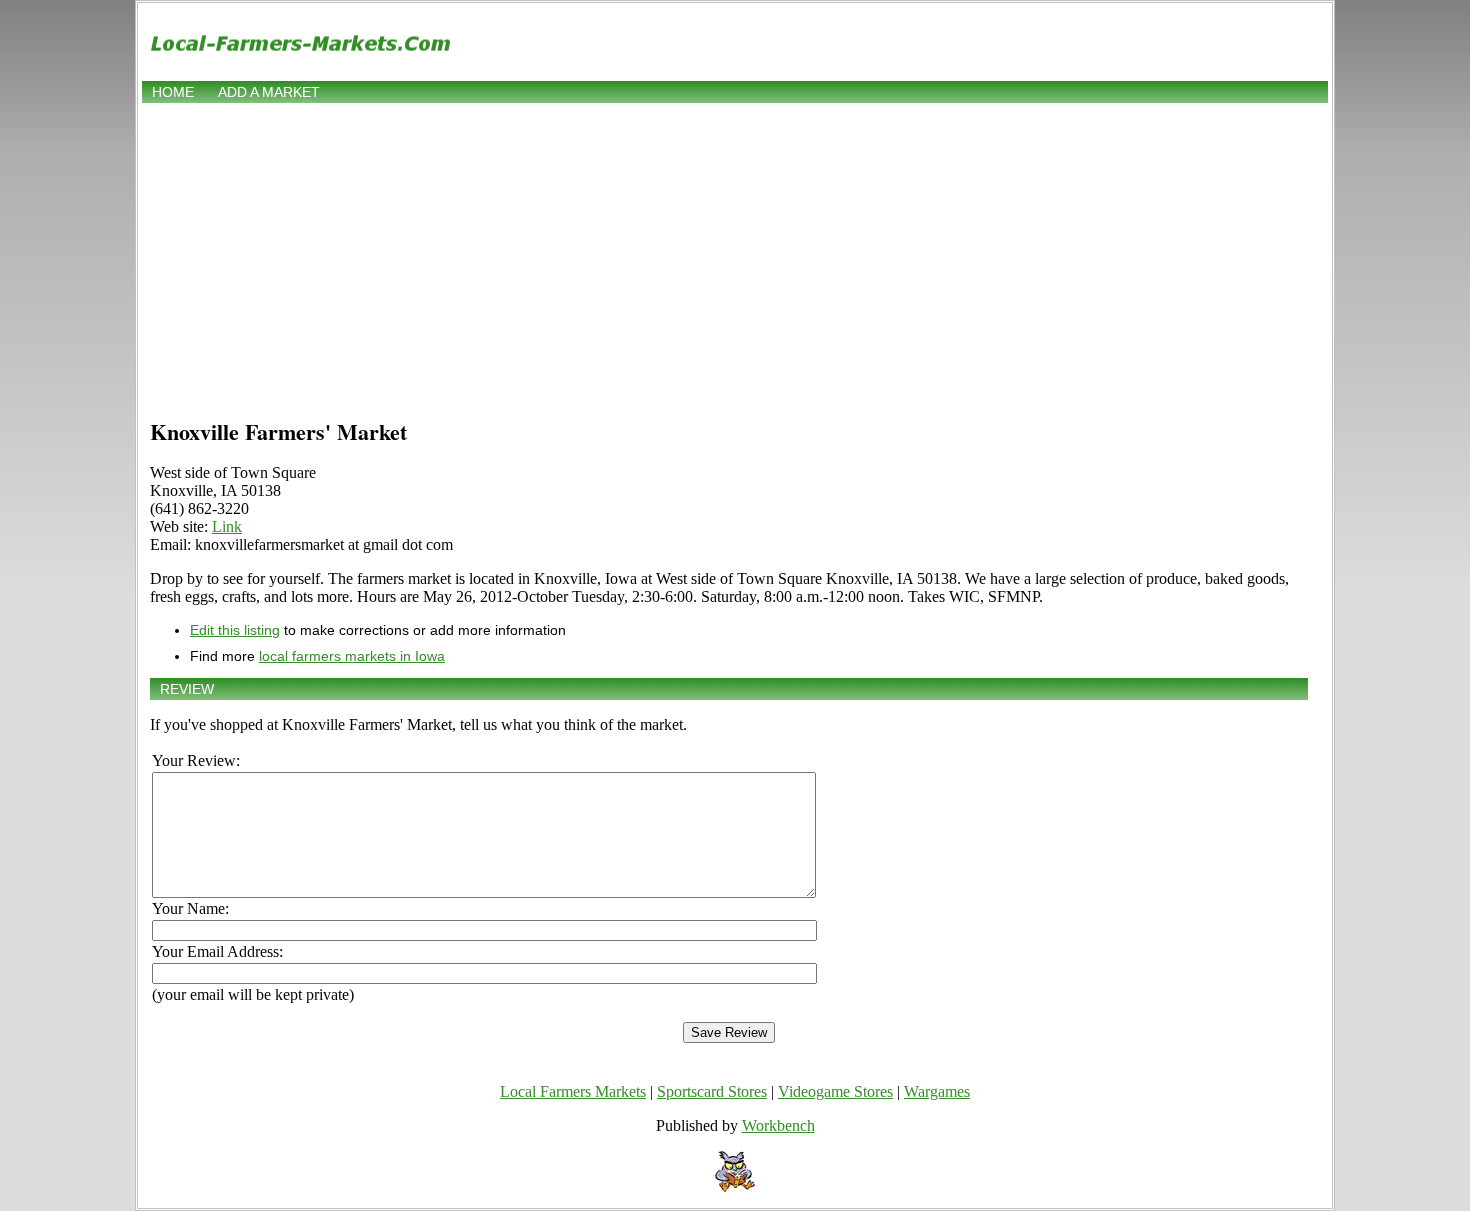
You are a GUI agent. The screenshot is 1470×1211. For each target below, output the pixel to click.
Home (173, 92)
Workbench (778, 1125)
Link (227, 526)
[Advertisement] (735, 257)
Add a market (269, 92)
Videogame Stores (835, 1091)
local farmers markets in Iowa (352, 656)
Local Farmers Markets (573, 1091)
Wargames (937, 1091)
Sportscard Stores (712, 1091)
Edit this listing (235, 630)
